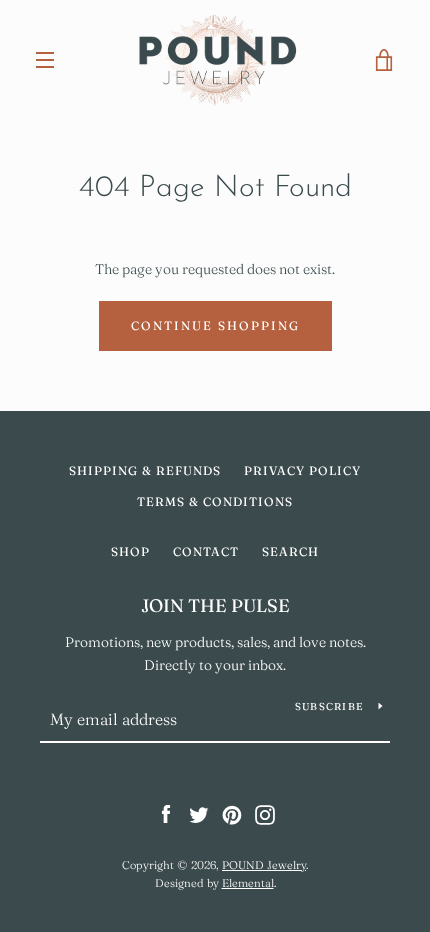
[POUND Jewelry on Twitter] (199, 814)
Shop (130, 551)
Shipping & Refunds (145, 470)
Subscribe (329, 706)
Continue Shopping (215, 325)
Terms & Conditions (215, 501)
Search (290, 551)
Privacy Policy (302, 470)
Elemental (248, 883)
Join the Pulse (215, 605)
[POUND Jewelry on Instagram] (265, 814)
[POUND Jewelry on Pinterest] (232, 814)
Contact (206, 551)
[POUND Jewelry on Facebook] (166, 814)
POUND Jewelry (264, 865)
